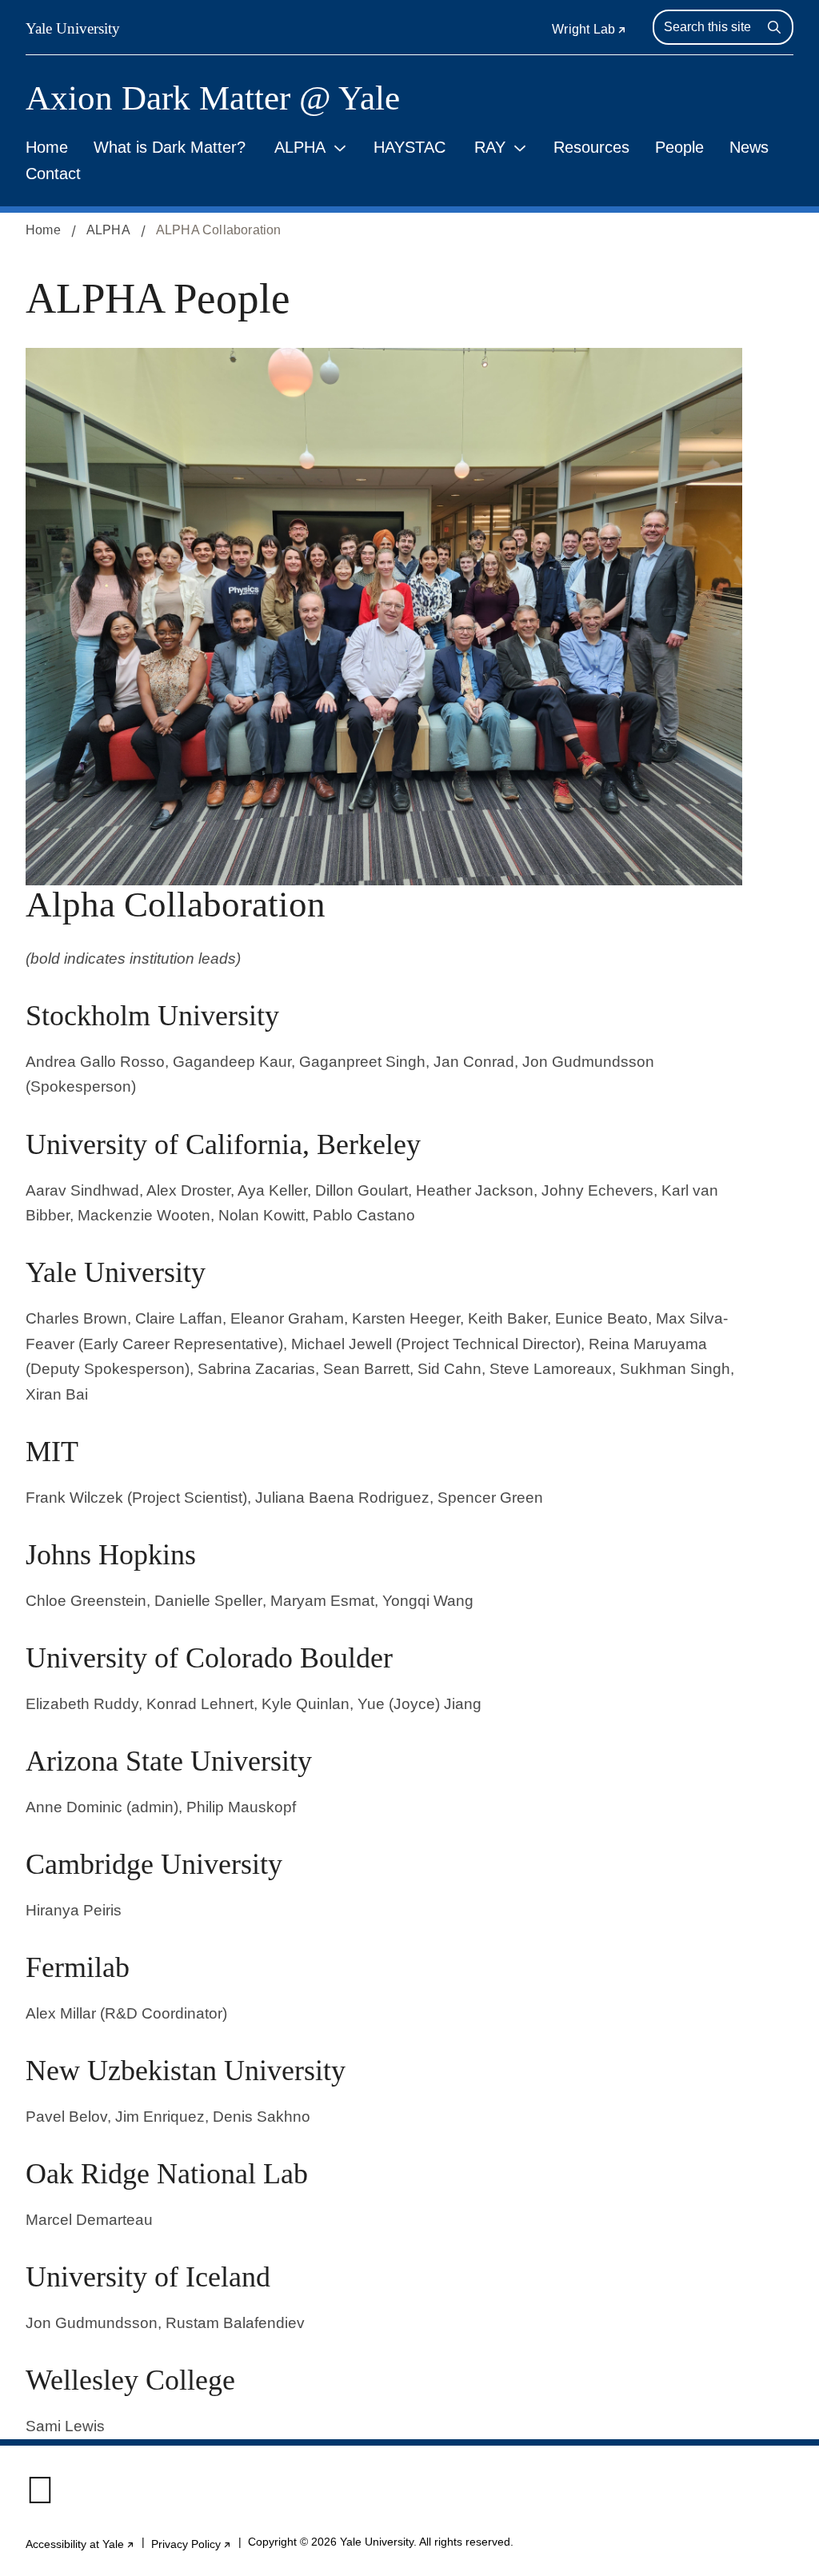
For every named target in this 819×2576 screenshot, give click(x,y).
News (749, 147)
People (679, 147)
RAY (490, 147)
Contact (53, 174)
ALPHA (300, 147)
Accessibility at (80, 2544)
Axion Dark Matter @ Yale (213, 98)
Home (47, 147)
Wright (589, 29)
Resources (591, 147)
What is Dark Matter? (170, 147)
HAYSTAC (409, 147)
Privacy (192, 2544)
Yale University (73, 28)
